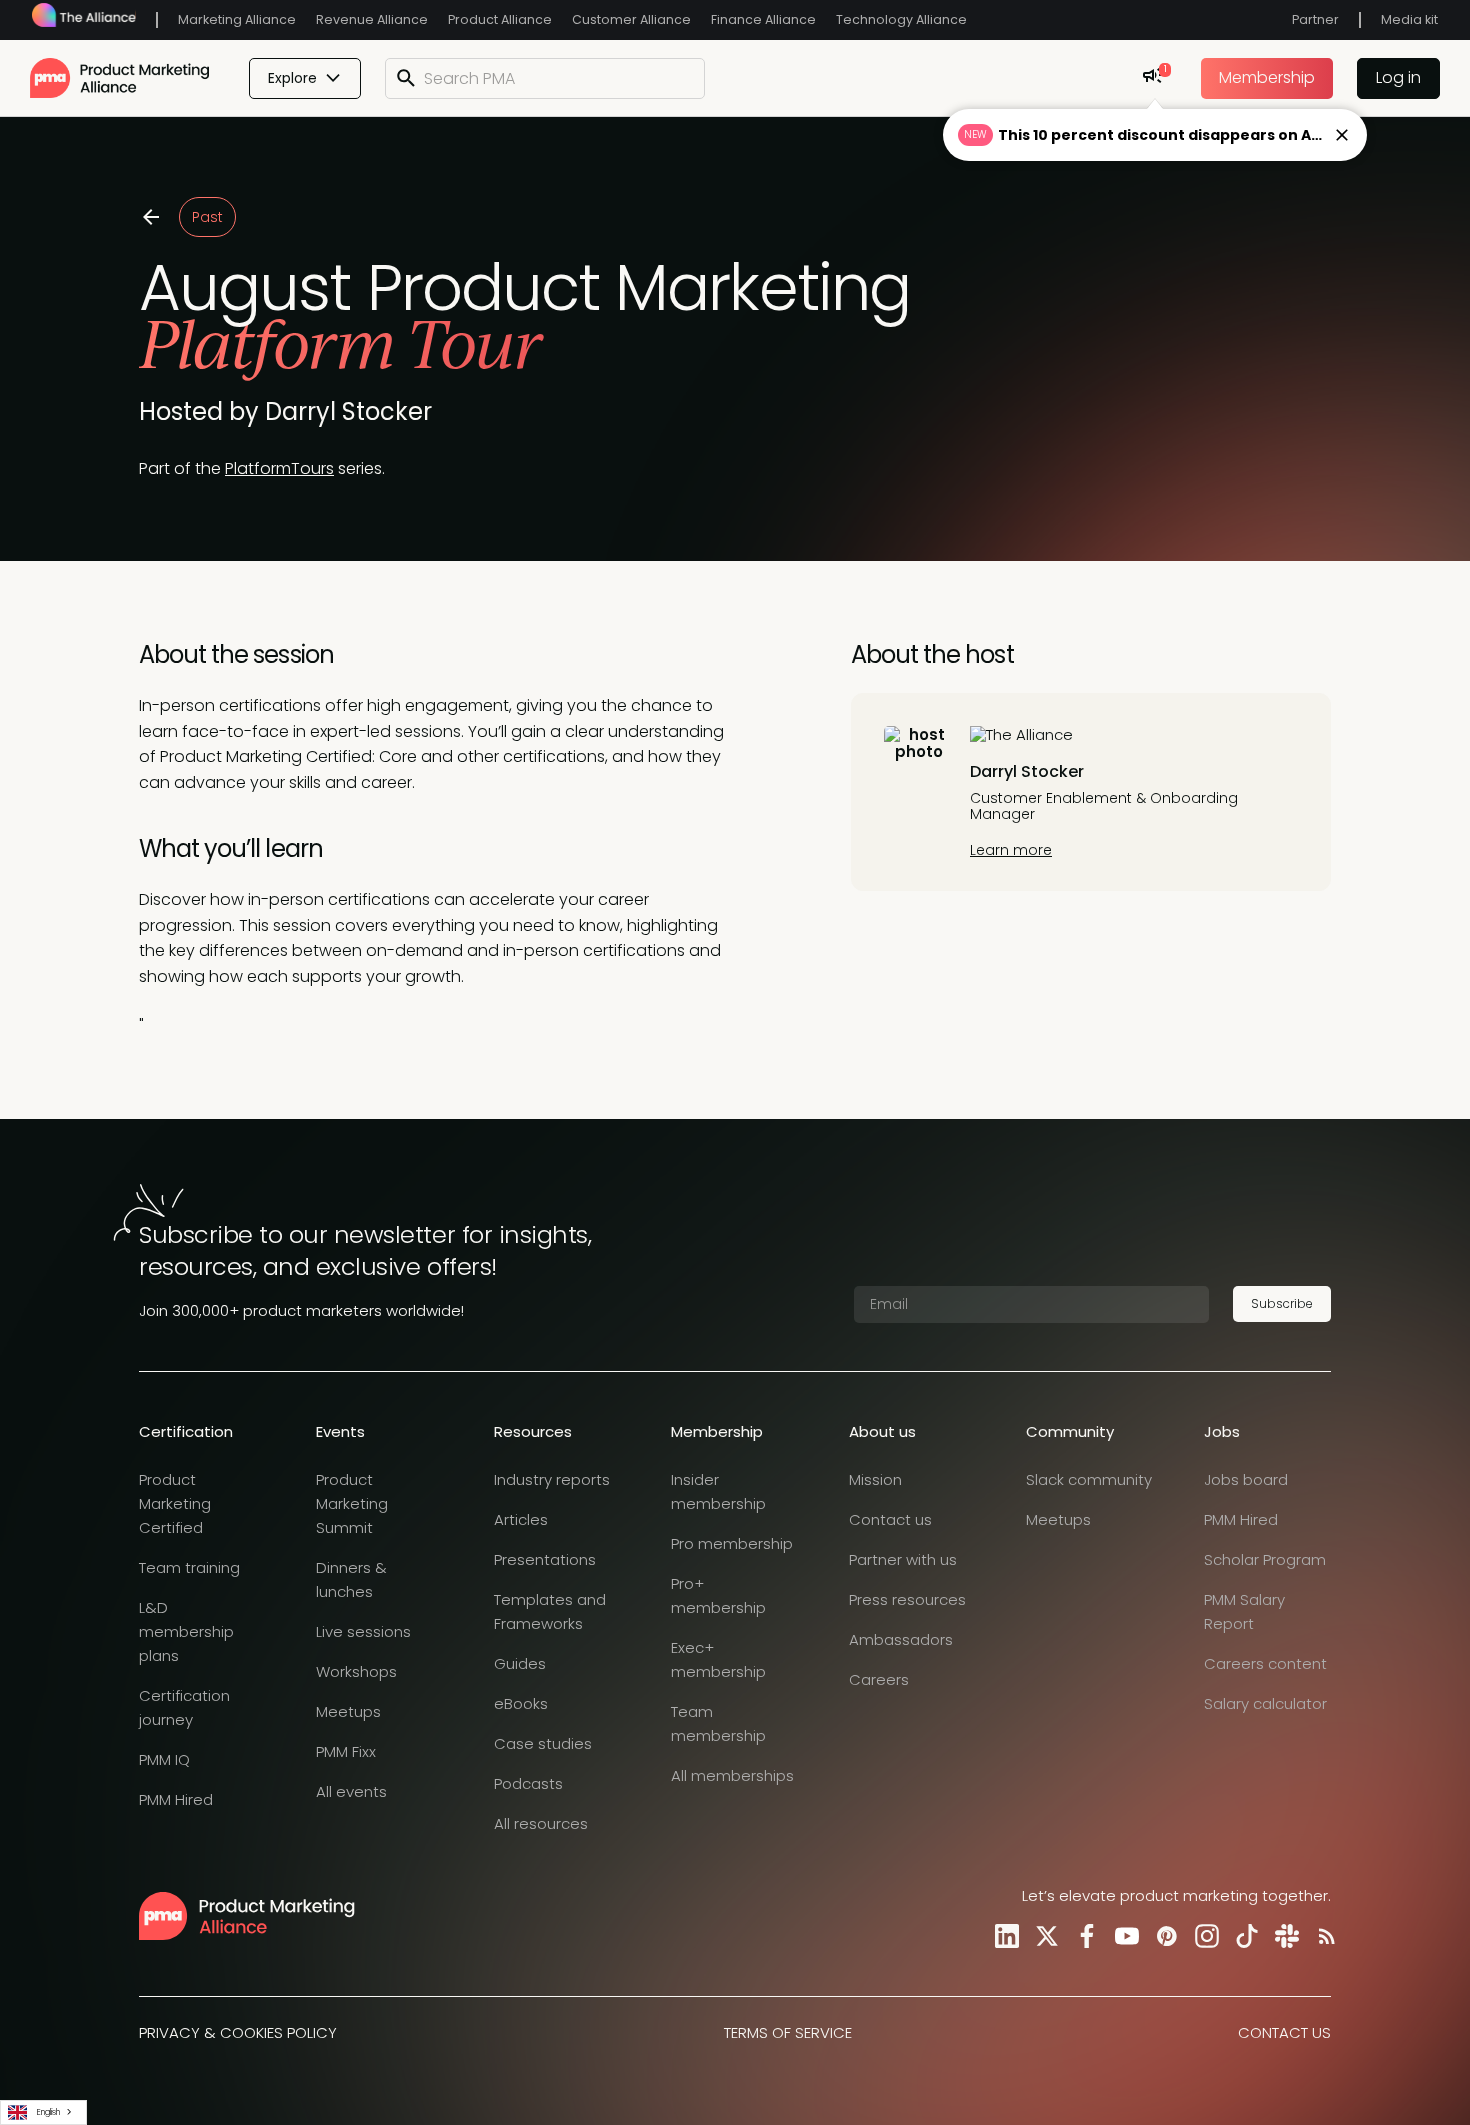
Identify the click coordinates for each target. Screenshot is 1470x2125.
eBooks (521, 1703)
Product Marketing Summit (352, 1503)
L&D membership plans (186, 1631)
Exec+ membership (718, 1659)
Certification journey (184, 1707)
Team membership (718, 1723)
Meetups (348, 1711)
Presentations (545, 1559)
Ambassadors (901, 1639)
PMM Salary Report (1244, 1611)
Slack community (1089, 1479)
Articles (521, 1519)
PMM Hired (176, 1799)
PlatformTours (279, 468)
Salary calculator (1265, 1703)
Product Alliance (500, 19)
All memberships (732, 1775)
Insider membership (718, 1491)
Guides (520, 1663)
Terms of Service (788, 2032)
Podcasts (528, 1783)
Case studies (543, 1743)
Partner (1315, 19)
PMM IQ (164, 1759)
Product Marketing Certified (175, 1503)
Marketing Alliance (237, 19)
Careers (879, 1679)
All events (351, 1791)
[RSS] (1323, 1936)
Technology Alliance (901, 19)
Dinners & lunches (351, 1579)
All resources (541, 1823)
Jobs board (1246, 1479)
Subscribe (1282, 1303)
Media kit (1409, 19)
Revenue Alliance (372, 19)
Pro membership (732, 1543)
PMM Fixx (346, 1751)
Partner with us (903, 1559)
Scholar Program (1265, 1559)
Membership (1267, 77)
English (48, 2112)
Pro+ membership (718, 1595)
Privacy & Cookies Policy (238, 2032)
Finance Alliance (763, 19)
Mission (875, 1479)
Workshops (356, 1671)
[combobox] (43, 2112)
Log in (1398, 77)
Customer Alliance (631, 19)
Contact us (890, 1519)
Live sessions (363, 1631)
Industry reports (552, 1479)
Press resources (907, 1599)
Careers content (1265, 1663)
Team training (189, 1567)
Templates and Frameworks (550, 1611)
